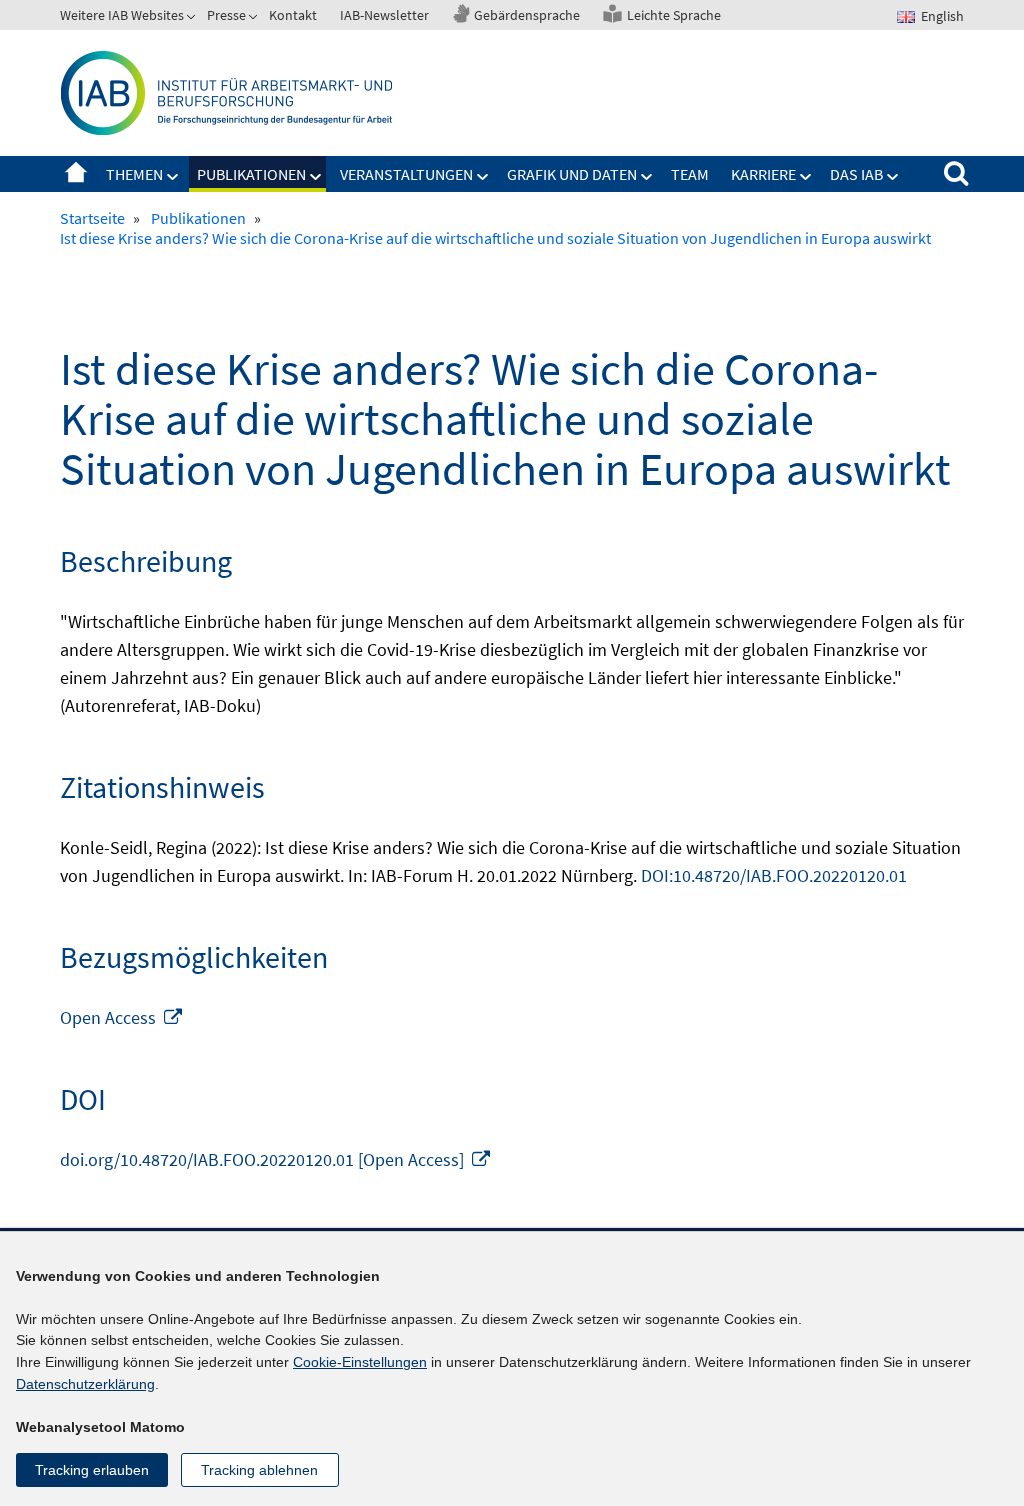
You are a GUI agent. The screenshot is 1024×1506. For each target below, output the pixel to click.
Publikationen (251, 174)
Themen (134, 174)
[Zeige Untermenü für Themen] (173, 177)
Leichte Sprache (674, 15)
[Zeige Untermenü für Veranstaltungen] (483, 177)
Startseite (76, 174)
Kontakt (293, 15)
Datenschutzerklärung (85, 1384)
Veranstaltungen (406, 174)
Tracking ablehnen (259, 1470)
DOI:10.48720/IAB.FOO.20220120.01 (774, 875)
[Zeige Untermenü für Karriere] (806, 177)
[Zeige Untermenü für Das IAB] (893, 177)
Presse (226, 15)
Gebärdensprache (527, 15)
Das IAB (856, 174)
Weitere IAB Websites (122, 15)
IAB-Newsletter (384, 15)
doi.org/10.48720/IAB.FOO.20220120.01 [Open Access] (276, 1159)
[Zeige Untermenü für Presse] (255, 19)
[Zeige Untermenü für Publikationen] (316, 177)
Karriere (763, 174)
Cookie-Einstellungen (360, 1362)
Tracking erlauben (92, 1470)
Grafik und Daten (572, 174)
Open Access (122, 1017)
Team (690, 174)
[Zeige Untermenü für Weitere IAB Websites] (193, 19)
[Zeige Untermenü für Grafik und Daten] (647, 177)
